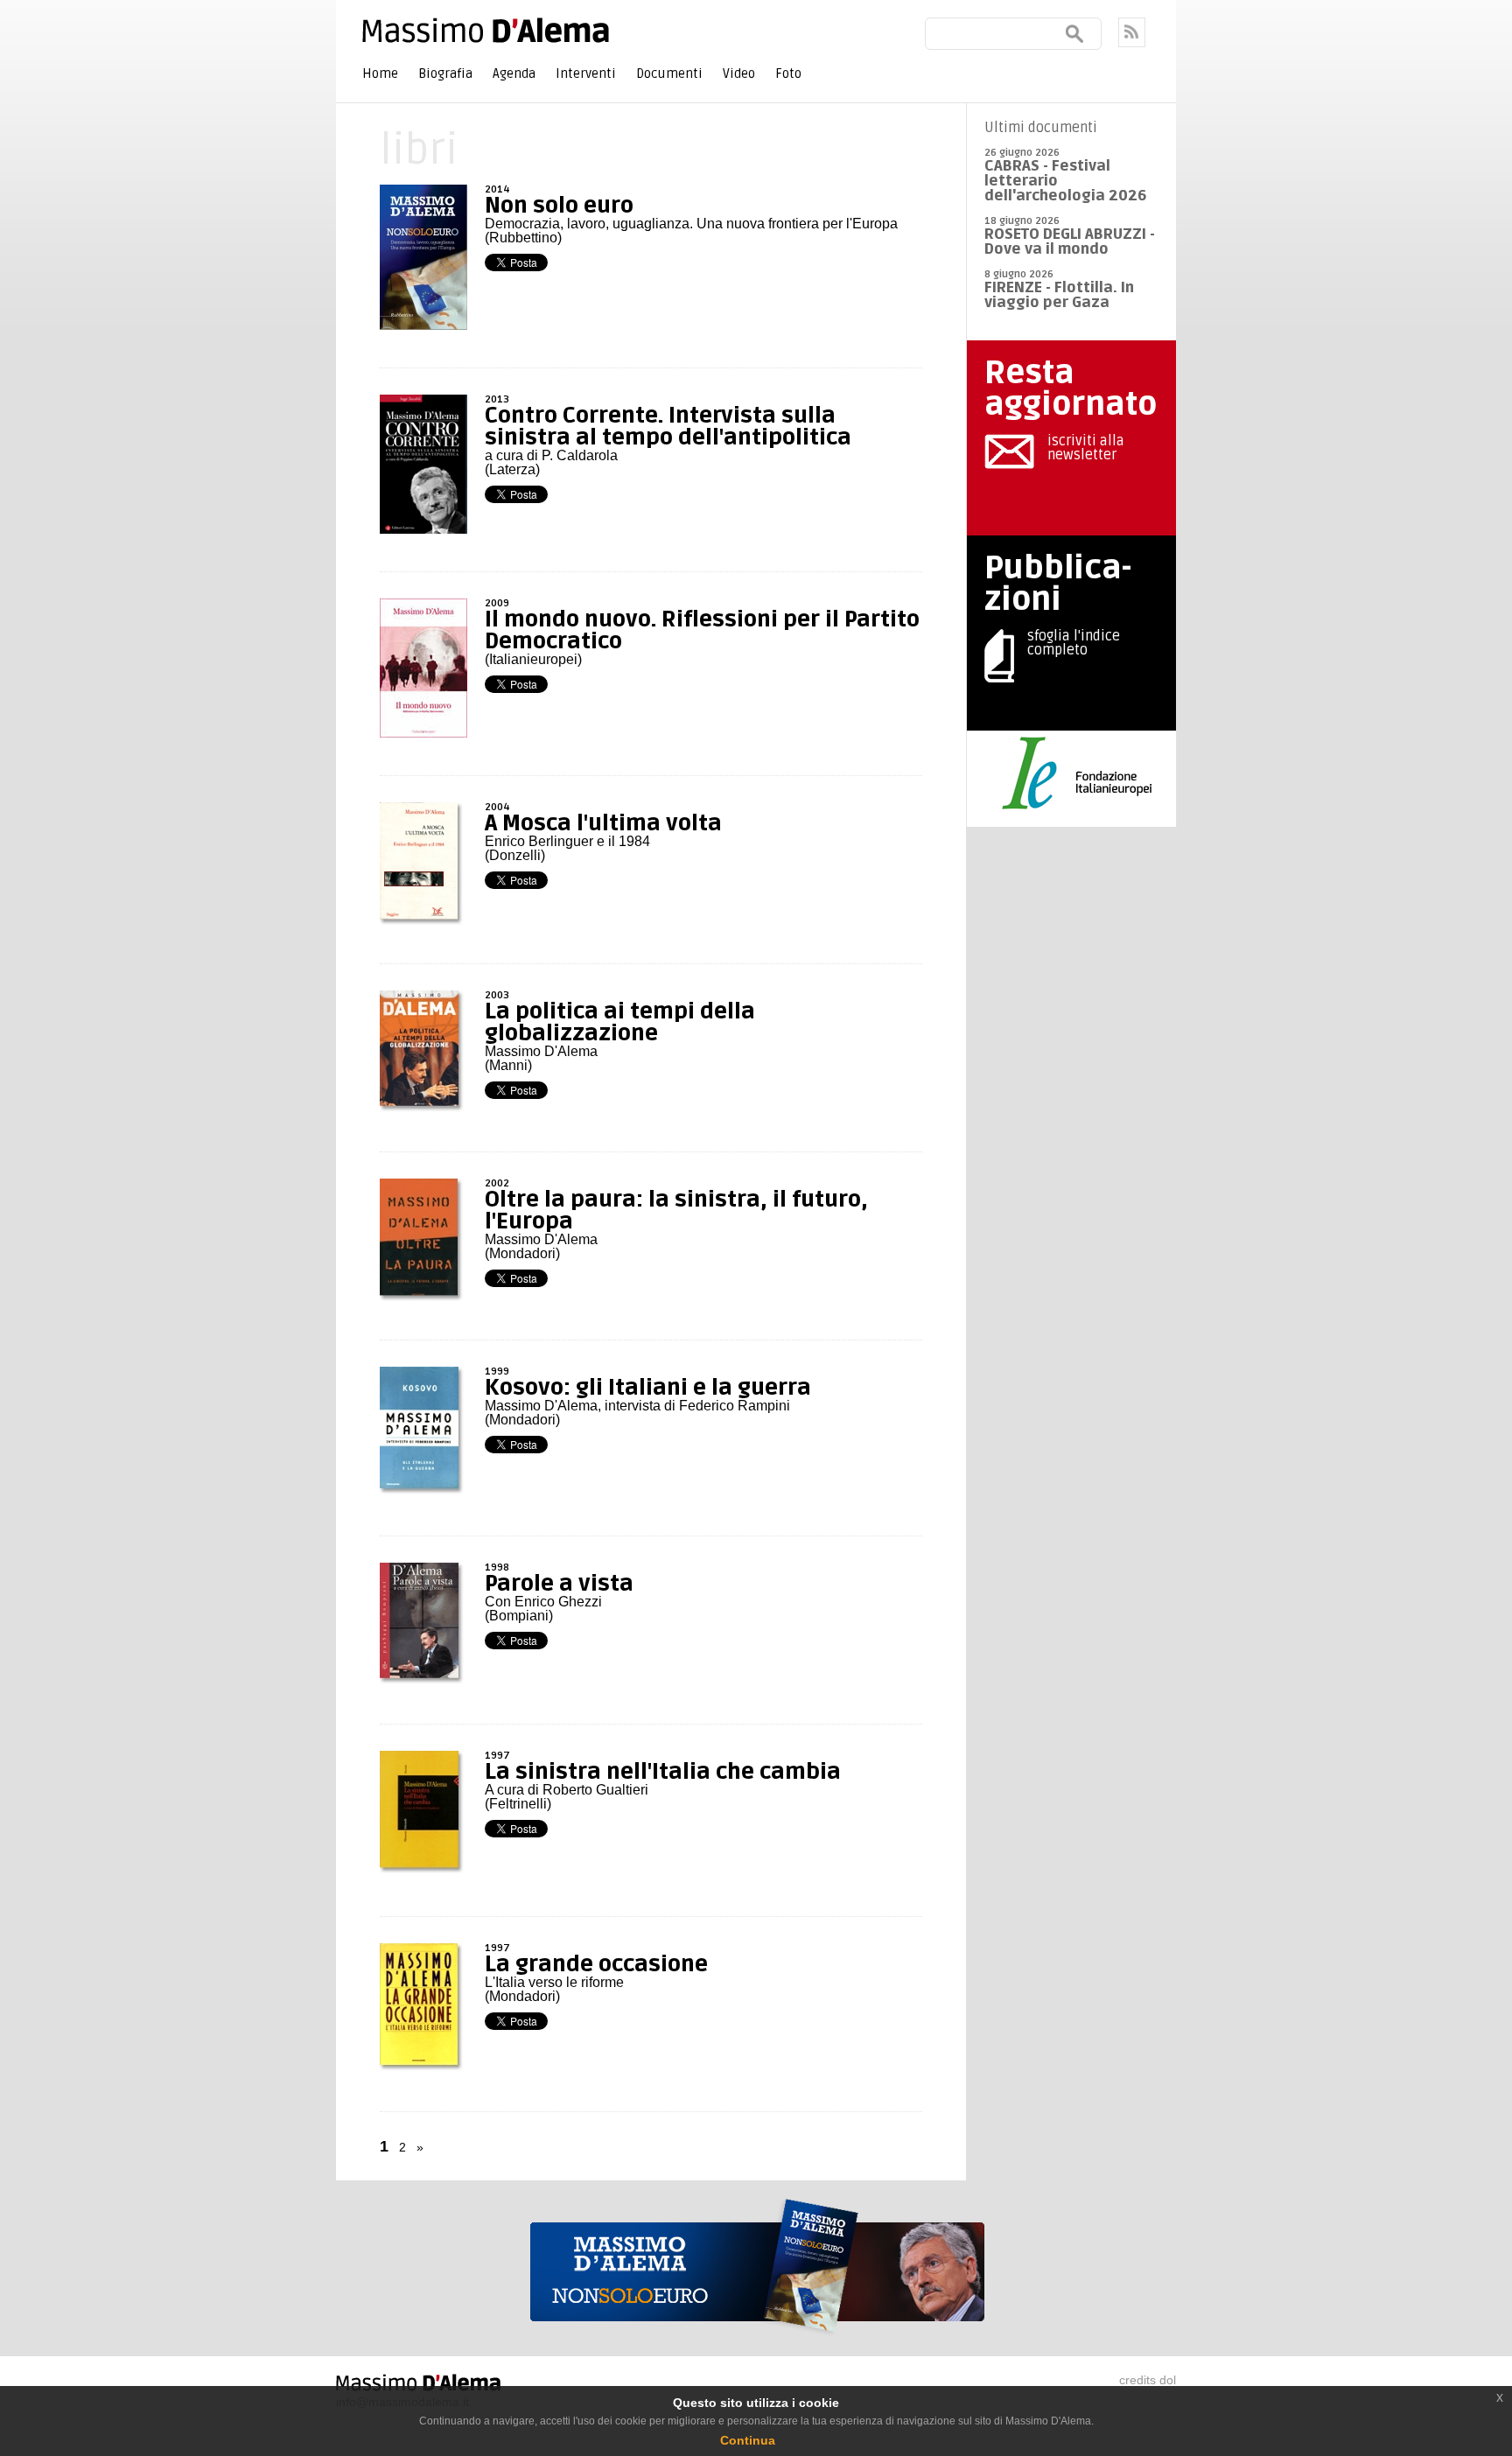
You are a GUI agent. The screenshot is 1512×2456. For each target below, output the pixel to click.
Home (380, 73)
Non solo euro (559, 206)
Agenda (514, 73)
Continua (748, 2440)
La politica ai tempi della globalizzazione (620, 1022)
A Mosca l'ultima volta (603, 823)
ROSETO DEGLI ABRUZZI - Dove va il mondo (1070, 241)
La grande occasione (596, 1964)
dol (1168, 2380)
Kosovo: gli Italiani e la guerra (648, 1388)
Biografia (445, 73)
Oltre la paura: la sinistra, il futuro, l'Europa (676, 1211)
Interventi (586, 73)
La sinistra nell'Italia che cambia (663, 1772)
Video (739, 73)
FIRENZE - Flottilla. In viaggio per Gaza (1059, 295)
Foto (788, 73)
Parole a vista (559, 1584)
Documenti (669, 73)
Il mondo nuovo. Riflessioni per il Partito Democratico (702, 630)
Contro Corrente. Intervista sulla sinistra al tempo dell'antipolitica (668, 427)
